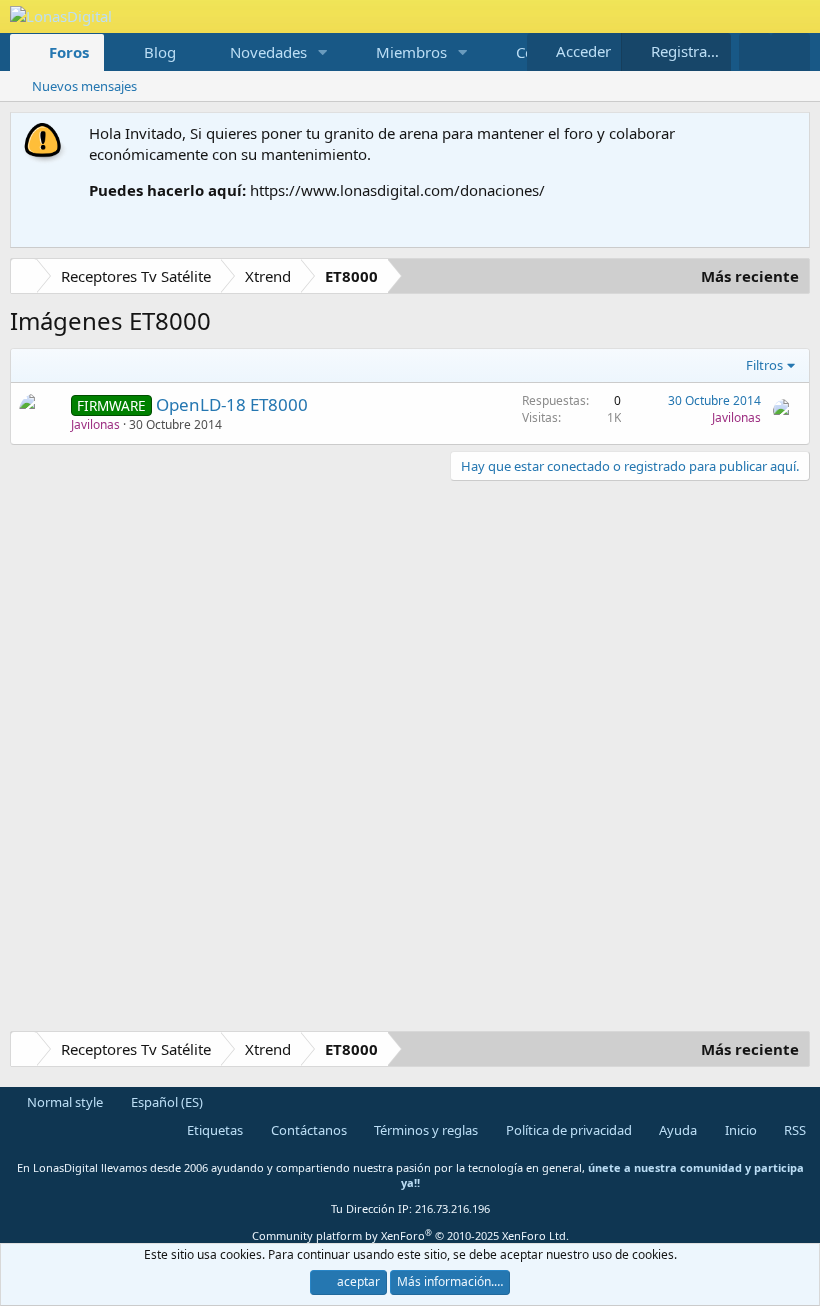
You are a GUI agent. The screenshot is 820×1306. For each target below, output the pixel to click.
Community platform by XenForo (410, 1235)
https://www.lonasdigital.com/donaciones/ (397, 190)
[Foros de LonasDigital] (27, 278)
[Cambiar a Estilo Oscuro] (755, 51)
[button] (323, 52)
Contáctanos (307, 1130)
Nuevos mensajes (84, 86)
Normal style (63, 1102)
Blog (160, 52)
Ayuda (676, 1130)
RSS (793, 1130)
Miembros (411, 52)
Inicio (739, 1130)
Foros (69, 52)
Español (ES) (165, 1102)
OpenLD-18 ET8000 (232, 404)
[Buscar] (790, 52)
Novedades (268, 52)
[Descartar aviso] (790, 133)
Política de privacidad (567, 1130)
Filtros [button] (764, 365)
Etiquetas (213, 1130)
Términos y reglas (424, 1130)
